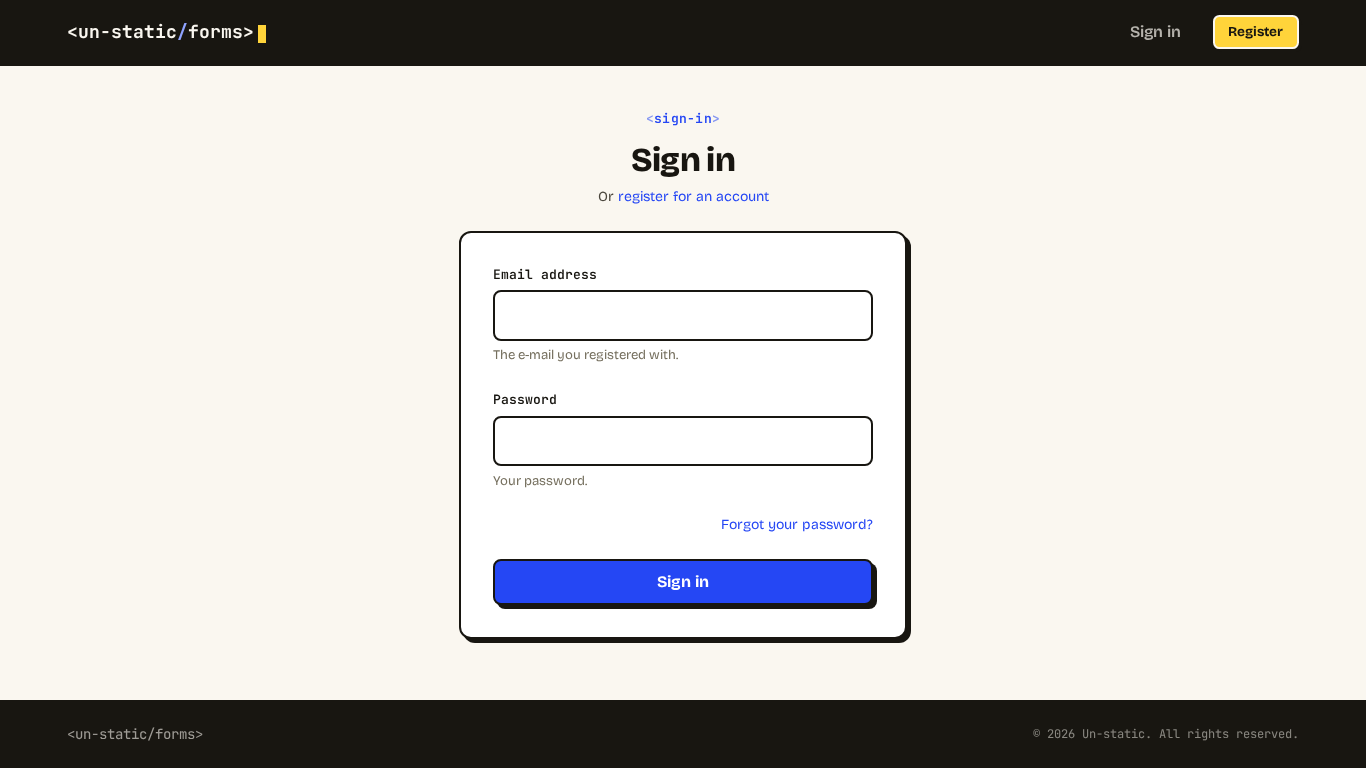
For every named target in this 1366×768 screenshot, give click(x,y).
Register (1255, 31)
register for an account (693, 196)
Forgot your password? (797, 524)
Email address (545, 274)
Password (525, 399)
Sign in (1155, 31)
